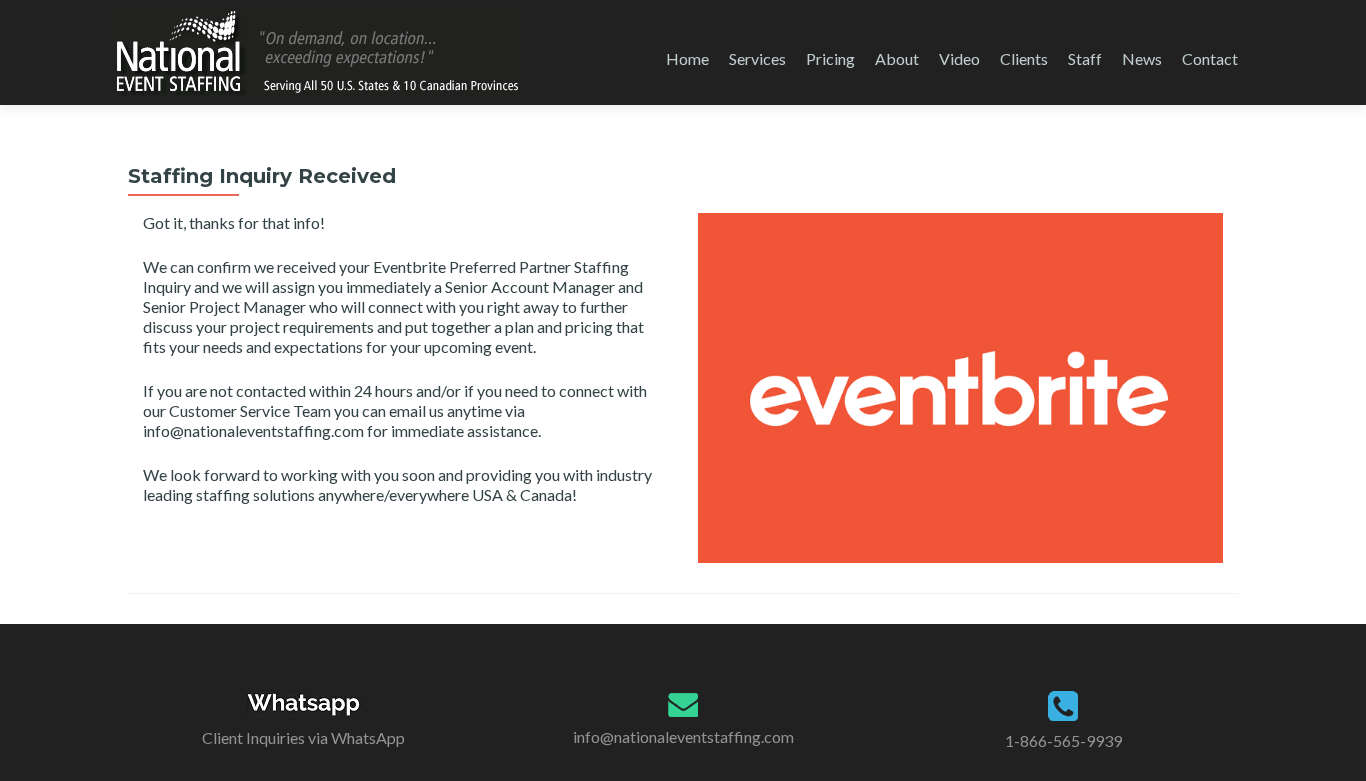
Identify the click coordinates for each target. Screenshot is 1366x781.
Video (959, 58)
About (897, 58)
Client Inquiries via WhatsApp (303, 737)
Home (687, 58)
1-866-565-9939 (1063, 740)
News (1142, 58)
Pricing (830, 58)
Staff (1085, 58)
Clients (1024, 58)
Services (757, 58)
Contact (1210, 58)
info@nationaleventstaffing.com (683, 736)
